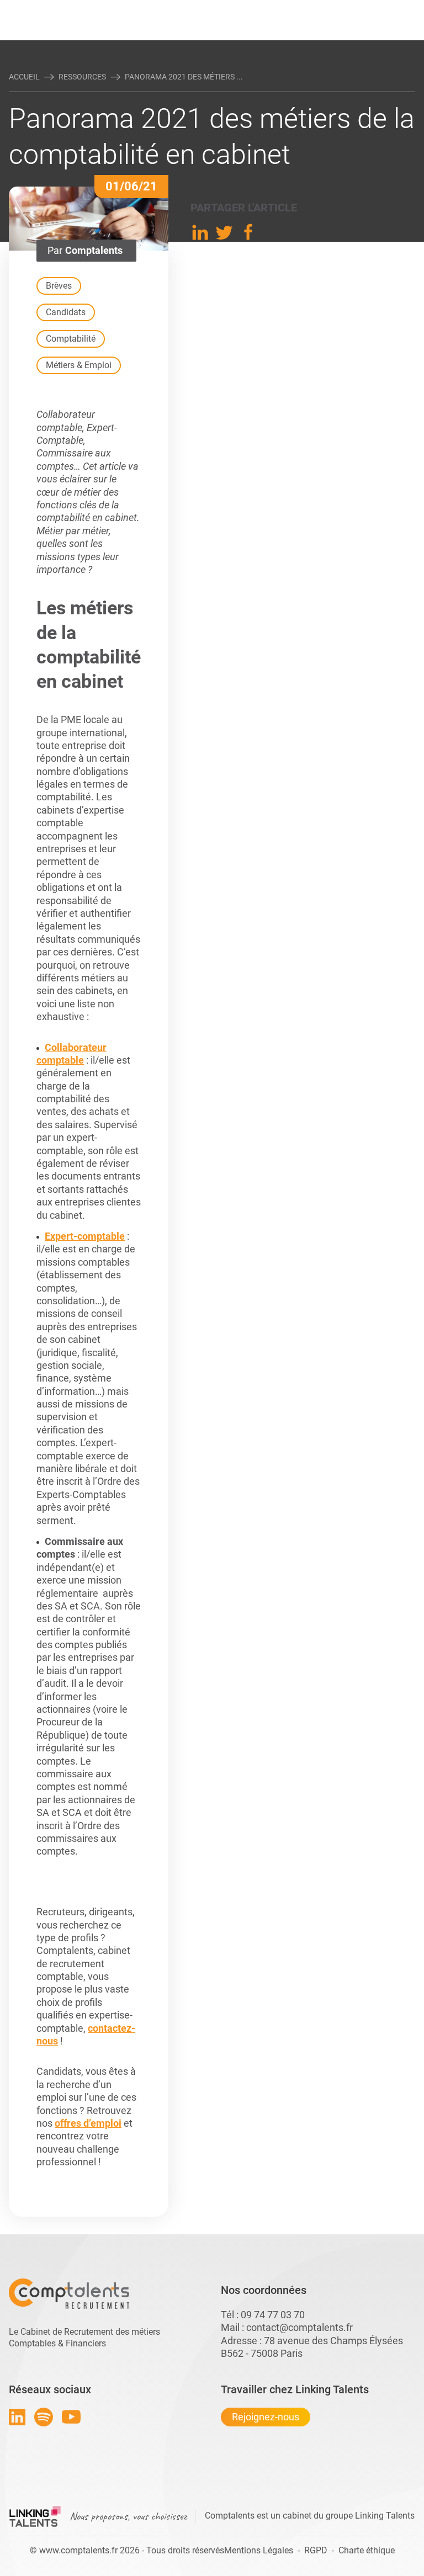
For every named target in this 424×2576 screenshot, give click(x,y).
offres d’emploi (88, 2123)
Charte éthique (367, 2550)
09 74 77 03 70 (273, 2315)
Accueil (24, 77)
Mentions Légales (259, 2550)
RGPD (316, 2550)
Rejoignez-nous (266, 2417)
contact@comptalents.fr (300, 2327)
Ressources (82, 77)
